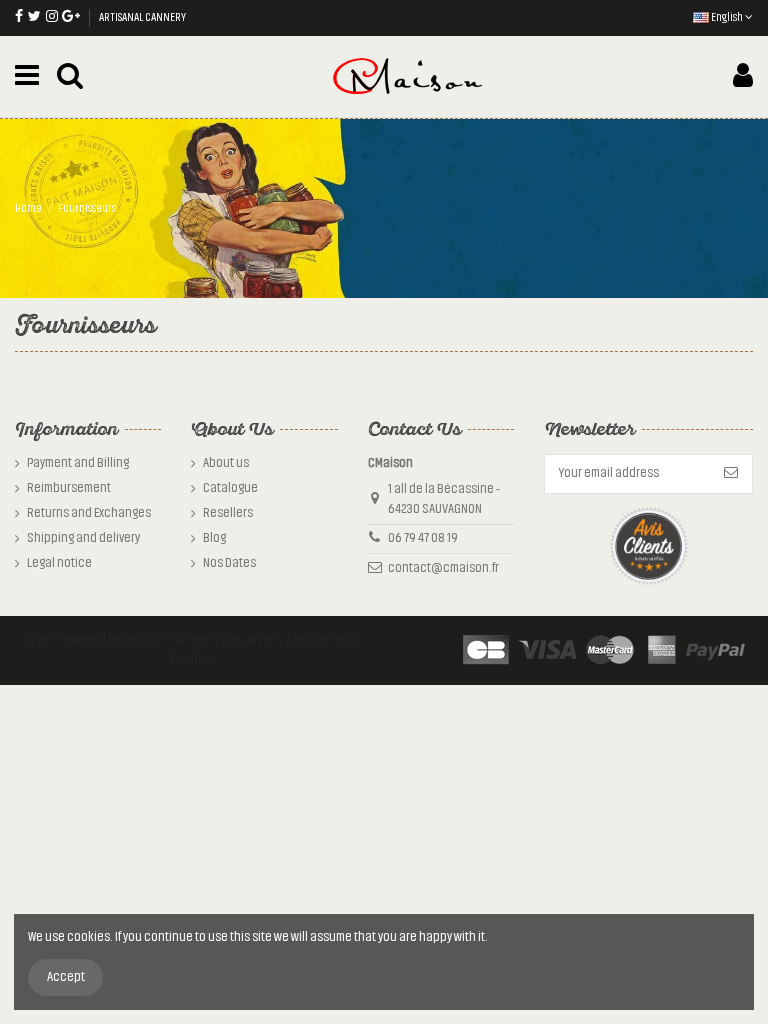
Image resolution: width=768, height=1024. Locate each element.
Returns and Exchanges (89, 513)
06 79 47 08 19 (423, 538)
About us (226, 463)
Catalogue (230, 488)
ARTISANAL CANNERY (142, 17)
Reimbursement (69, 488)
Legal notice (59, 563)
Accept (66, 977)
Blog (214, 538)
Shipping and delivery (83, 538)
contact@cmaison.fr (443, 568)
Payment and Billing (78, 463)
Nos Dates (229, 563)
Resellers (228, 513)
